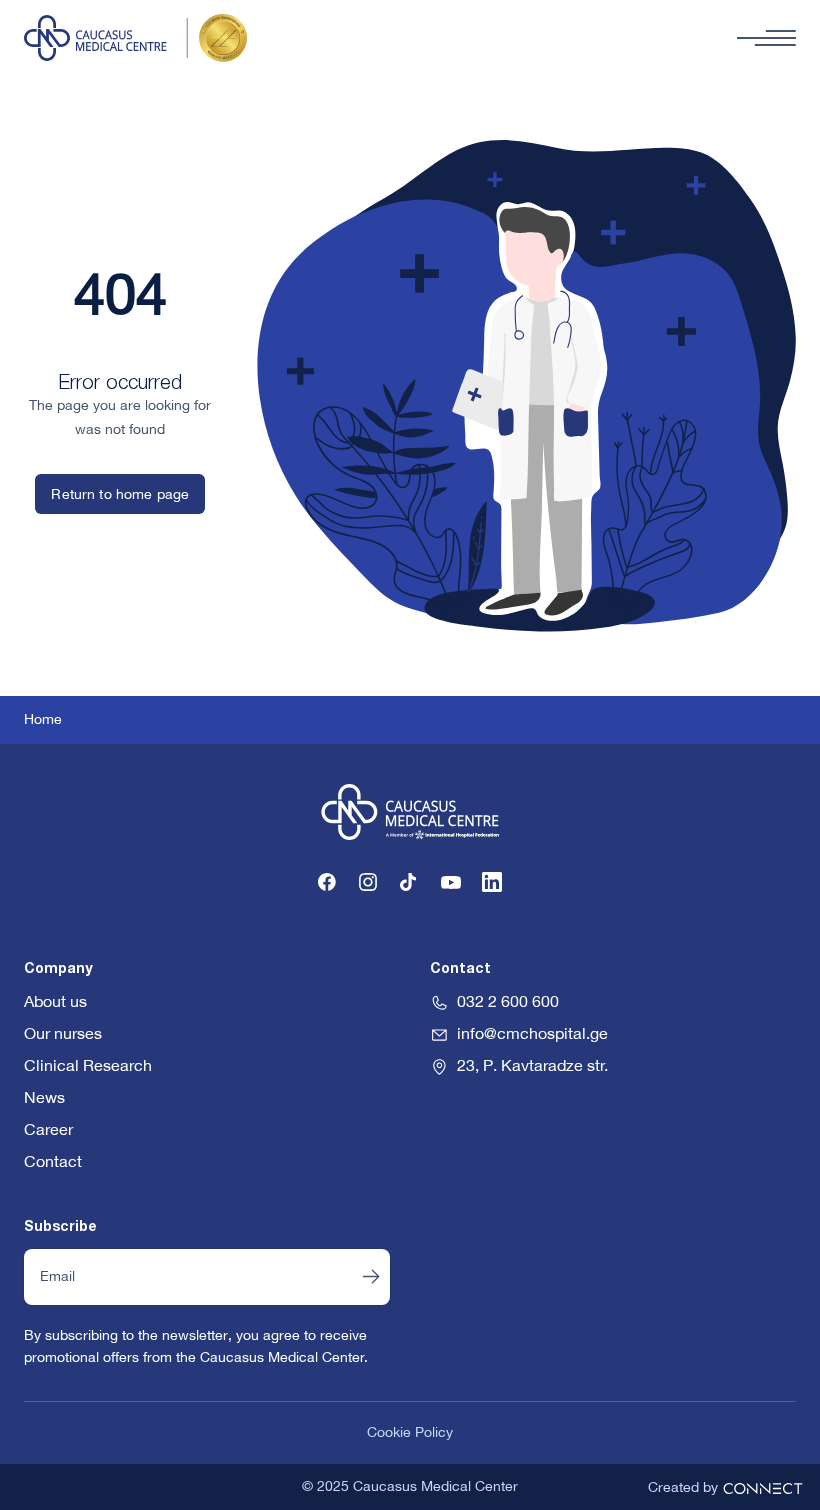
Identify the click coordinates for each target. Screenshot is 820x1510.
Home (43, 720)
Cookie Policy (410, 1433)
